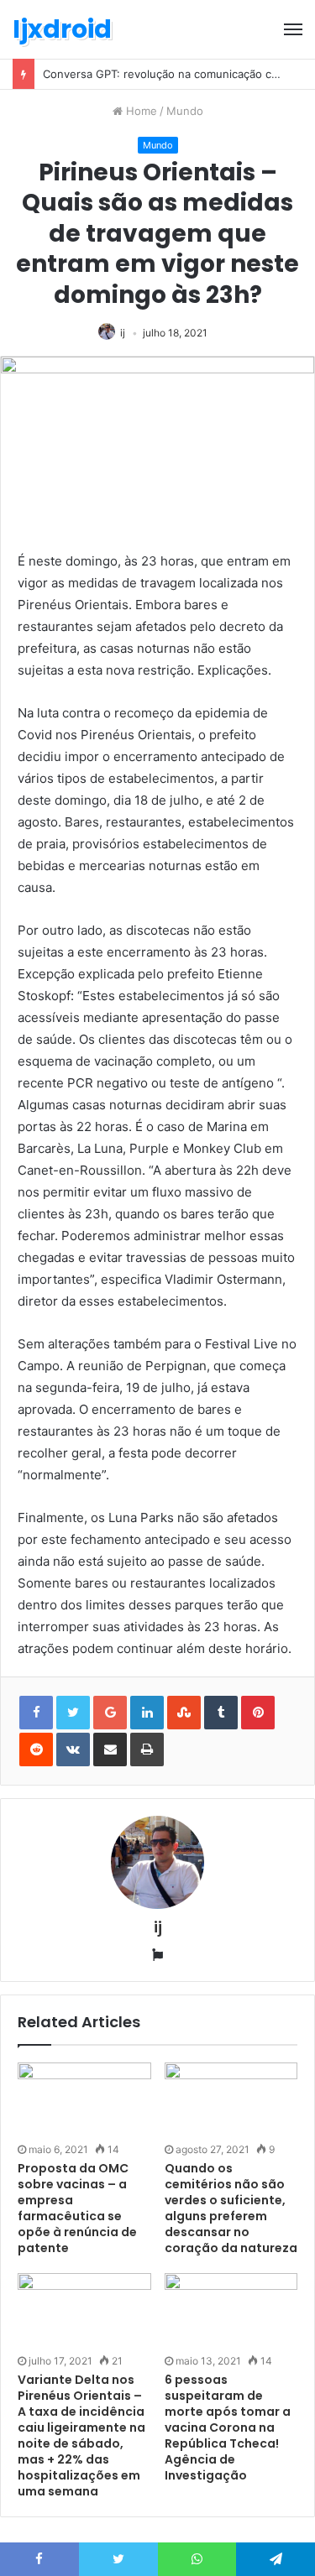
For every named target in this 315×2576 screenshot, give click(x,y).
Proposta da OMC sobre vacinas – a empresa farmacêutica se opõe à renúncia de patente (77, 2208)
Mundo (185, 111)
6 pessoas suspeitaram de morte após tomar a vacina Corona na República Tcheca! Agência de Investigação (228, 2427)
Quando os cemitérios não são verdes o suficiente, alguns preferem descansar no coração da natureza (231, 2208)
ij (123, 333)
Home (140, 111)
